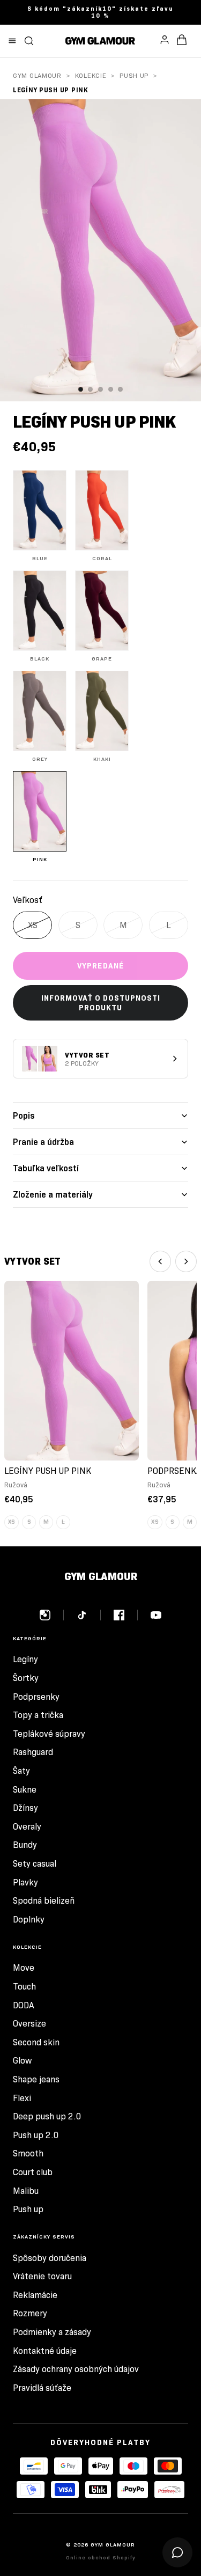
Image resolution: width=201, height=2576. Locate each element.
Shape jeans (36, 2079)
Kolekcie (91, 75)
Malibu (26, 2191)
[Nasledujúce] (186, 1261)
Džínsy (25, 1808)
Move (24, 1968)
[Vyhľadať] (29, 41)
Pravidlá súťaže (42, 2388)
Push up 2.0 (36, 2135)
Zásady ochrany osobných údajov (76, 2369)
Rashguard (33, 1752)
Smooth (28, 2153)
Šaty (21, 1771)
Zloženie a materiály (53, 1195)
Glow (22, 2061)
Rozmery (30, 2313)
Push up (134, 75)
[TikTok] (89, 1615)
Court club (33, 2172)
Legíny (25, 1659)
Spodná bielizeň (44, 1901)
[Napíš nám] (177, 2552)
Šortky (26, 1678)
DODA (24, 2005)
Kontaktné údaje (45, 2351)
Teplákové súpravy (49, 1734)
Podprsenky (36, 1697)
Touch (24, 1987)
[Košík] (182, 41)
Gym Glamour (37, 75)
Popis (24, 1116)
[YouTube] (156, 1615)
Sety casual (35, 1864)
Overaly (27, 1827)
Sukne (25, 1790)
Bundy (25, 1845)
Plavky (25, 1883)
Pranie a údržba (43, 1142)
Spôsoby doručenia (50, 2258)
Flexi (22, 2098)
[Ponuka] (12, 41)
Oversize (29, 2024)
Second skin (36, 2042)
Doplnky (29, 1920)
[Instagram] (52, 1615)
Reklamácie (35, 2295)
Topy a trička (38, 1715)
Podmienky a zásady (52, 2332)
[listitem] (40, 516)
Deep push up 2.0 (47, 2116)
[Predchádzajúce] (160, 1261)
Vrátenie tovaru (42, 2276)
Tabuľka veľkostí (46, 1168)
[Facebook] (126, 1615)
